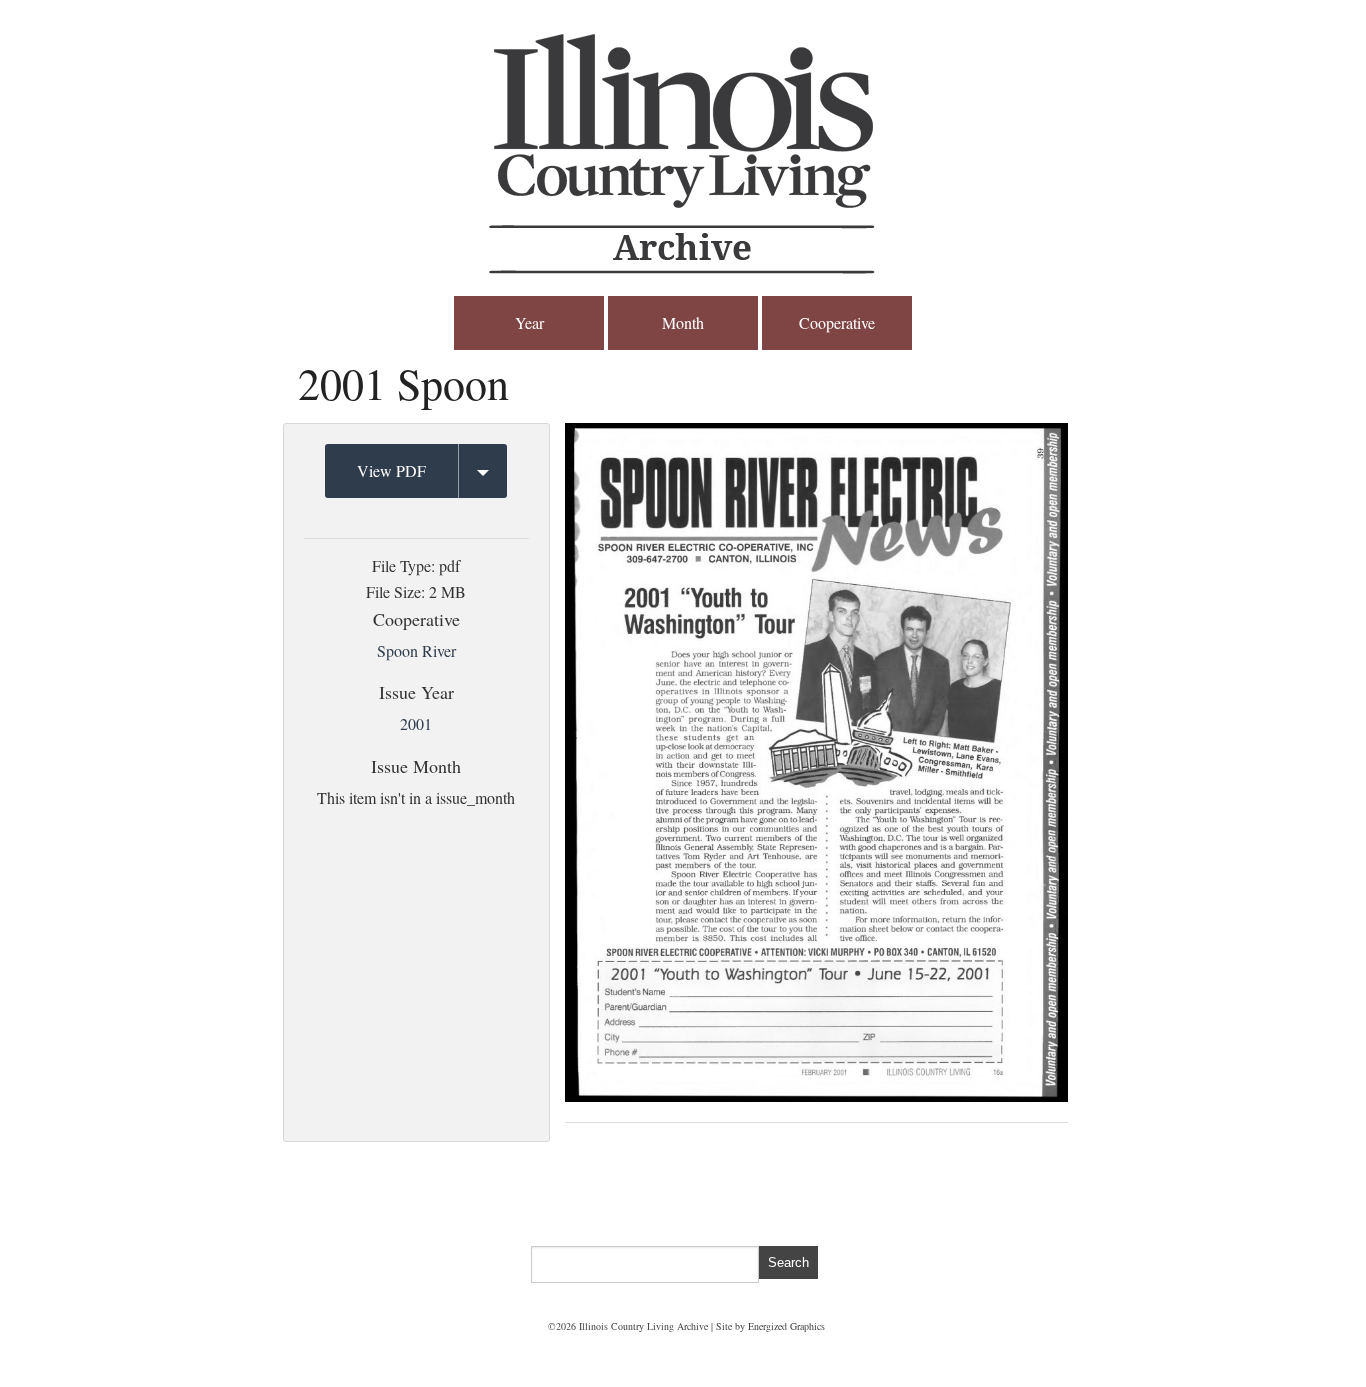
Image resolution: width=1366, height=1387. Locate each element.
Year (529, 322)
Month (683, 322)
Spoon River (416, 650)
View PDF (391, 470)
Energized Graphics (786, 1326)
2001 (416, 723)
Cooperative (837, 322)
